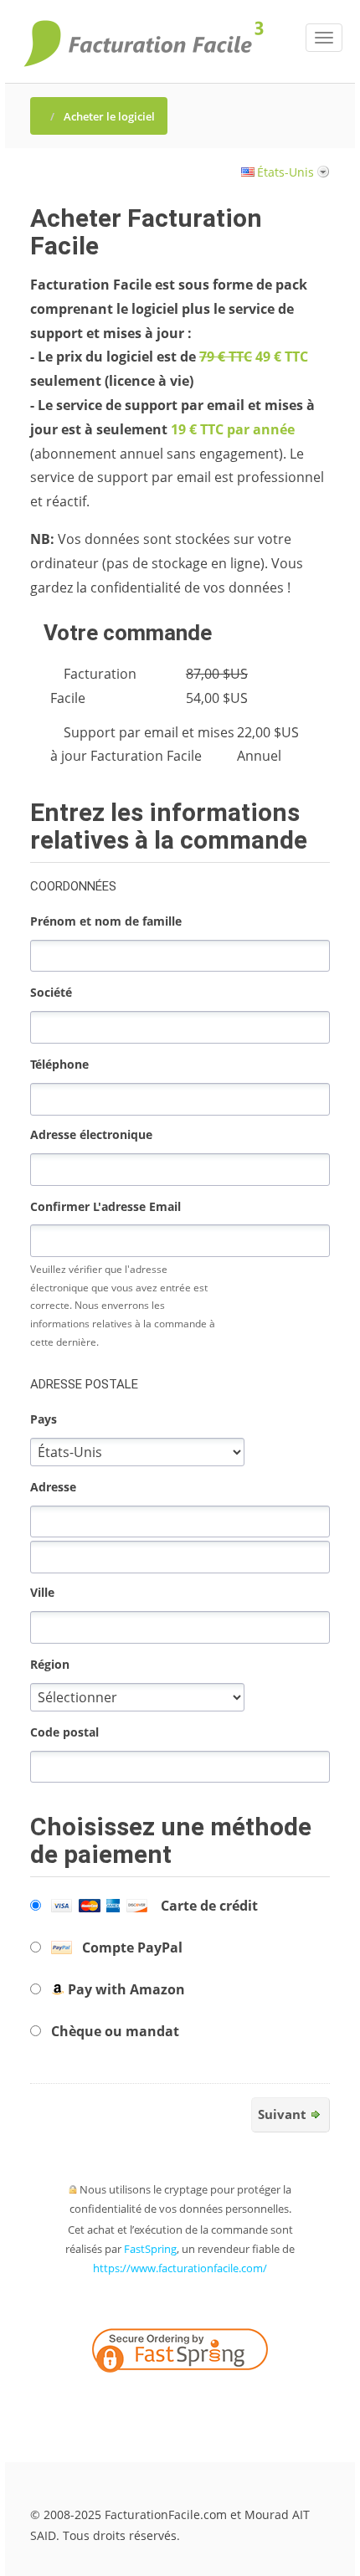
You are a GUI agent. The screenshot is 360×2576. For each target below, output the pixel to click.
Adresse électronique (91, 1134)
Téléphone (59, 1064)
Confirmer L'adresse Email (105, 1206)
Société (51, 992)
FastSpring (150, 2249)
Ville (42, 1592)
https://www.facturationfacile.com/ (180, 2268)
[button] (222, 2400)
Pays (44, 1419)
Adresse (53, 1487)
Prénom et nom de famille (106, 921)
